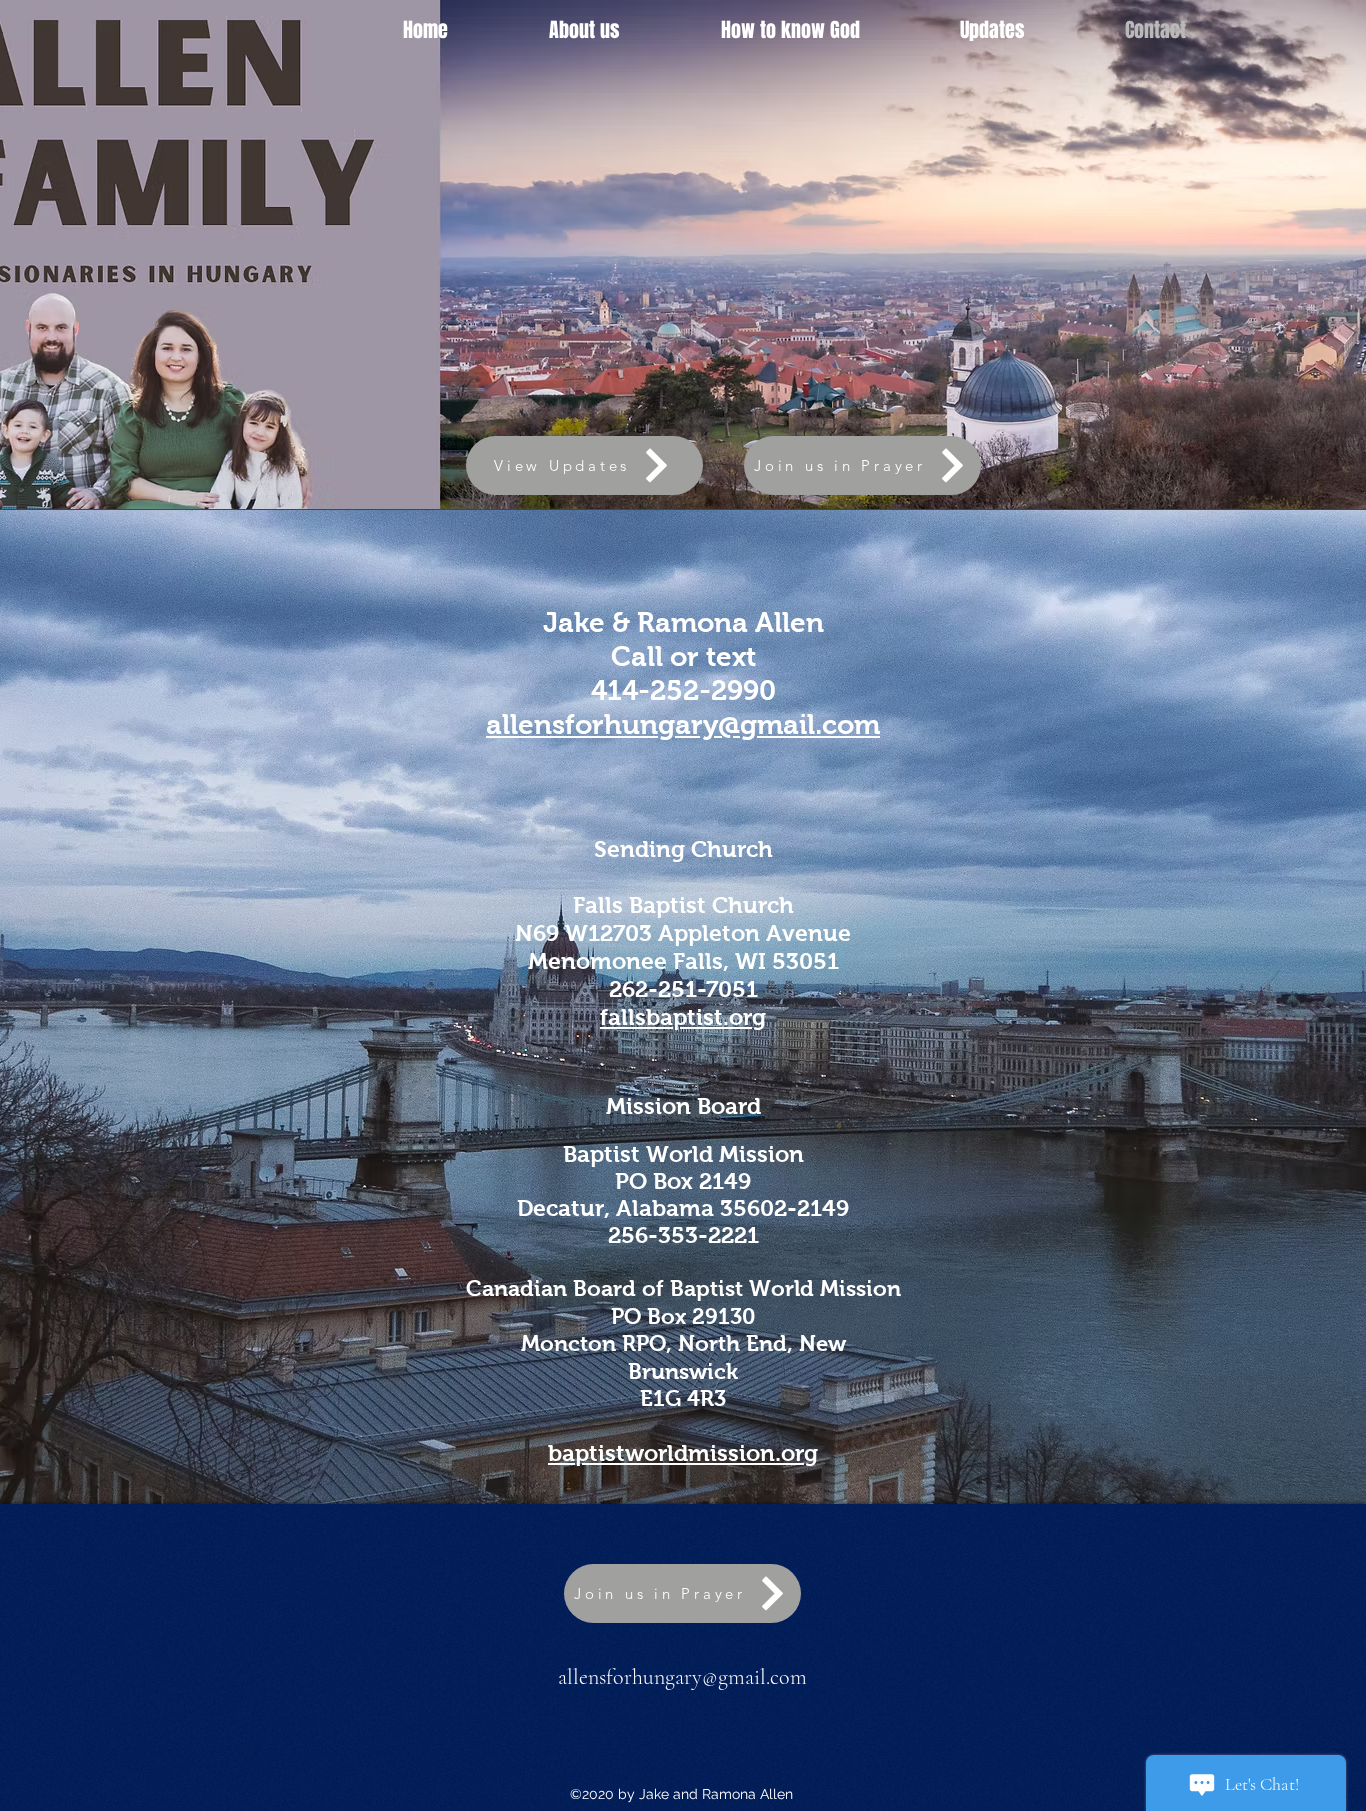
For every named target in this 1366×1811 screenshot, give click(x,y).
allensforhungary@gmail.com (682, 1677)
